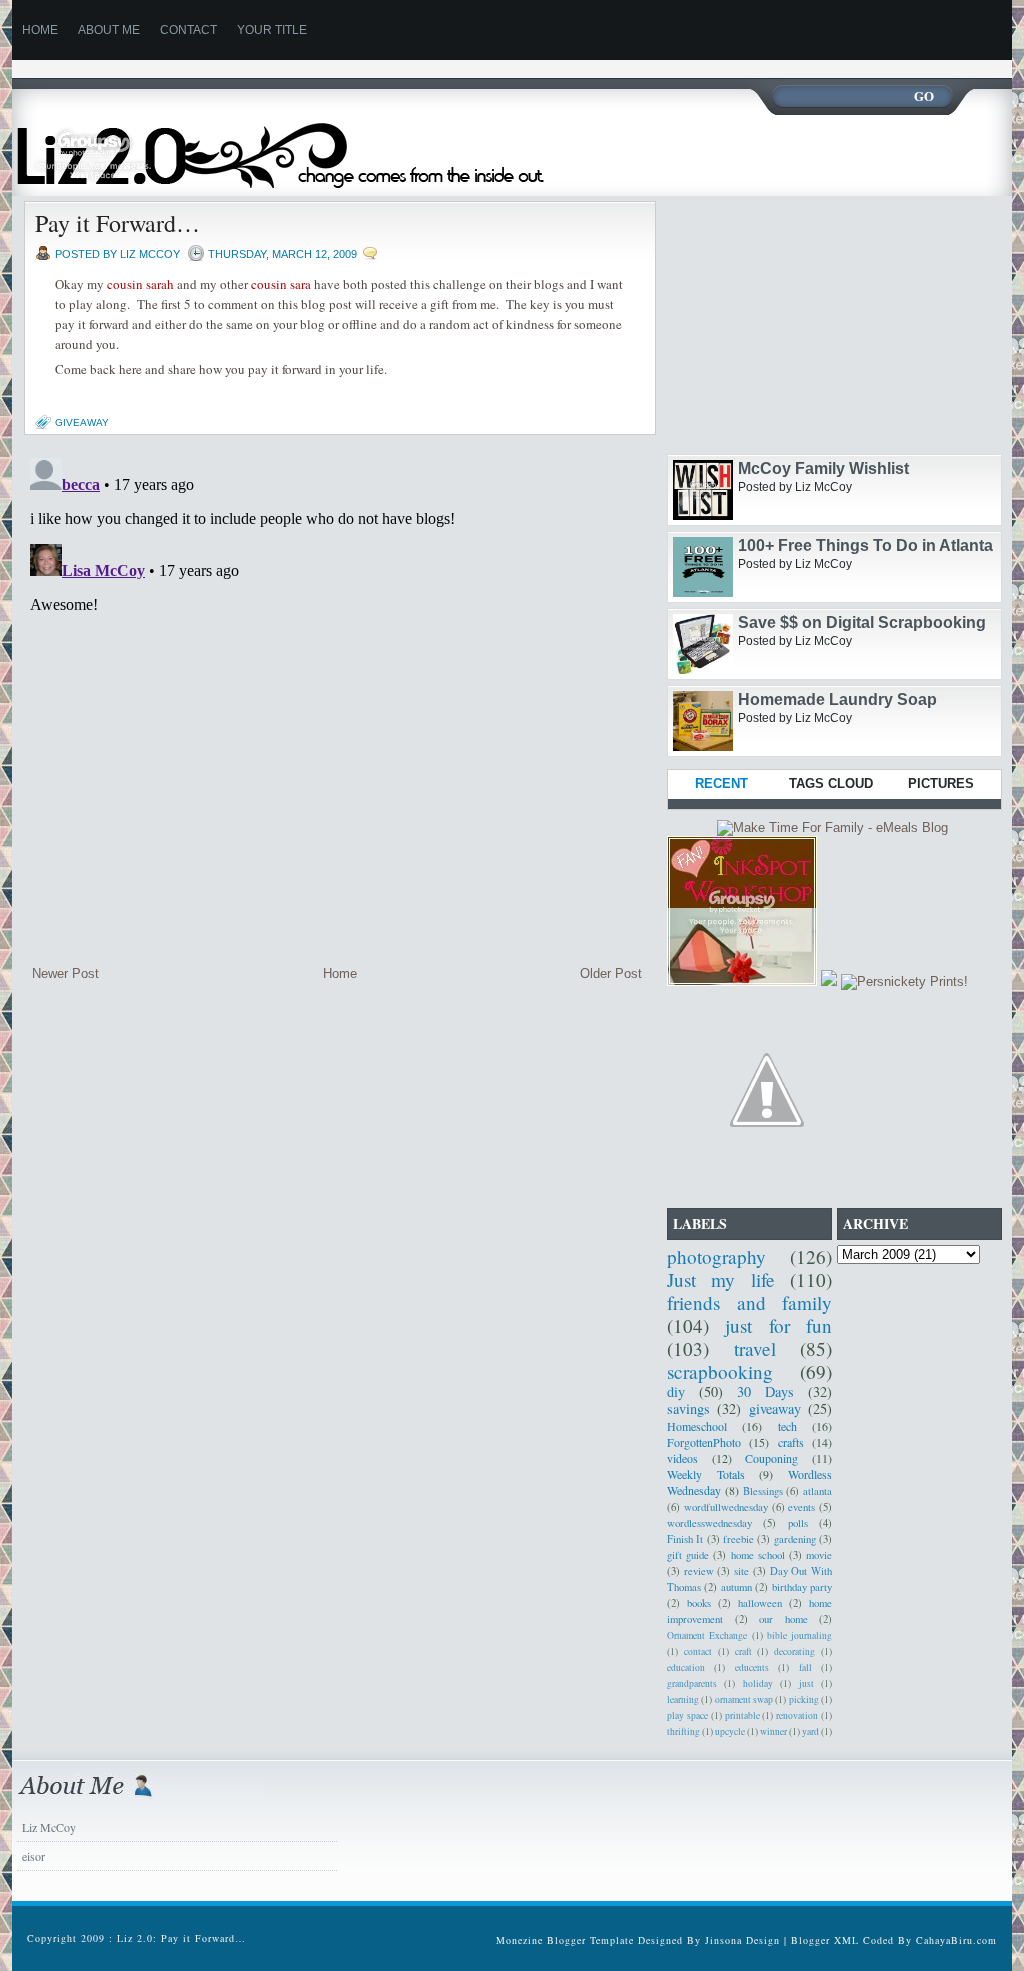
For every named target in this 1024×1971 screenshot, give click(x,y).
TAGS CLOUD (831, 783)
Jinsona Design (742, 1940)
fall (805, 1667)
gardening (795, 1539)
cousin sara (281, 284)
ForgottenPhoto (704, 1442)
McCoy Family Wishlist (823, 468)
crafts (791, 1442)
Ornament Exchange (707, 1635)
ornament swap (744, 1699)
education (686, 1667)
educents (752, 1667)
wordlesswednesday (709, 1523)
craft (743, 1651)
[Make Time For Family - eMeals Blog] (832, 827)
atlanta (817, 1491)
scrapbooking (720, 1371)
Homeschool (697, 1426)
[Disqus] (337, 700)
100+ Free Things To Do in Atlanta (865, 545)
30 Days (765, 1391)
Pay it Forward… (117, 223)
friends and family (749, 1302)
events (801, 1507)
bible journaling (799, 1635)
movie (819, 1555)
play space (687, 1715)
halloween (760, 1603)
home (40, 30)
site (741, 1571)
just (806, 1683)
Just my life (721, 1279)
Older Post (611, 973)
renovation (797, 1715)
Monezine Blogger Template (567, 1940)
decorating (794, 1651)
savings (688, 1408)
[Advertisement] (376, 67)
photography (716, 1256)
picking (804, 1699)
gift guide (688, 1555)
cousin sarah (140, 284)
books (699, 1603)
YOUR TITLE (272, 30)
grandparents (692, 1683)
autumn (736, 1587)
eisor (33, 1856)
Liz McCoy (49, 1827)
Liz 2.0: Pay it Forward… (181, 1938)
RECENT (721, 783)
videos (682, 1458)
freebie (738, 1539)
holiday (758, 1683)
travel (755, 1348)
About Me (109, 30)
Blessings (763, 1491)
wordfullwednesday (726, 1507)
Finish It (685, 1539)
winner (773, 1731)
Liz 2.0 (299, 143)
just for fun (778, 1325)
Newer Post (65, 973)
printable (742, 1715)
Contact (188, 30)
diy (676, 1391)
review (699, 1571)
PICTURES (941, 783)
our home (783, 1619)
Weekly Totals (706, 1474)
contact (698, 1651)
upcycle (730, 1731)
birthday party (802, 1587)
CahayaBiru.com (956, 1940)
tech (787, 1426)
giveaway (82, 422)
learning (683, 1699)
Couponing (771, 1458)
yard (810, 1731)
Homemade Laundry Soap (837, 699)
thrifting (683, 1731)
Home (340, 973)
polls (798, 1523)
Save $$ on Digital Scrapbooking (862, 622)
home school (758, 1555)
